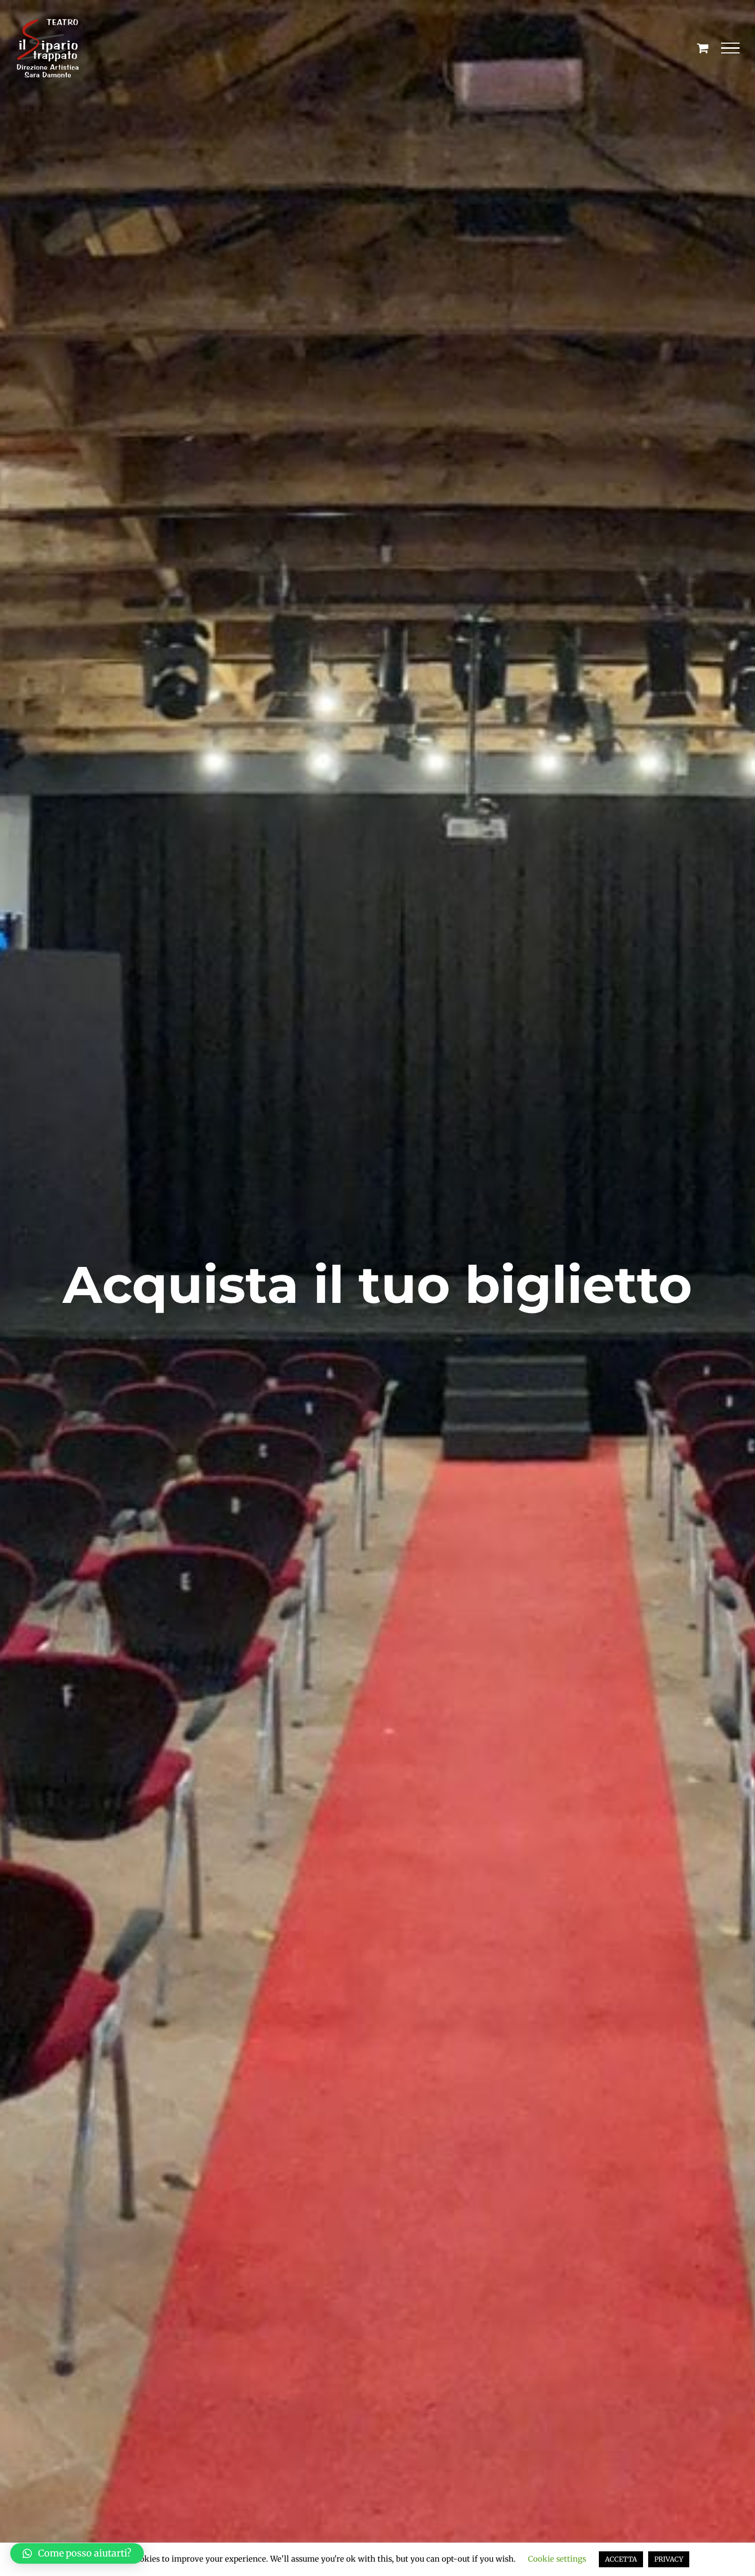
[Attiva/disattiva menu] (731, 48)
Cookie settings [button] (557, 2559)
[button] (77, 2553)
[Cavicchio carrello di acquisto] (703, 48)
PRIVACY (669, 2559)
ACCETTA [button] (621, 2559)
